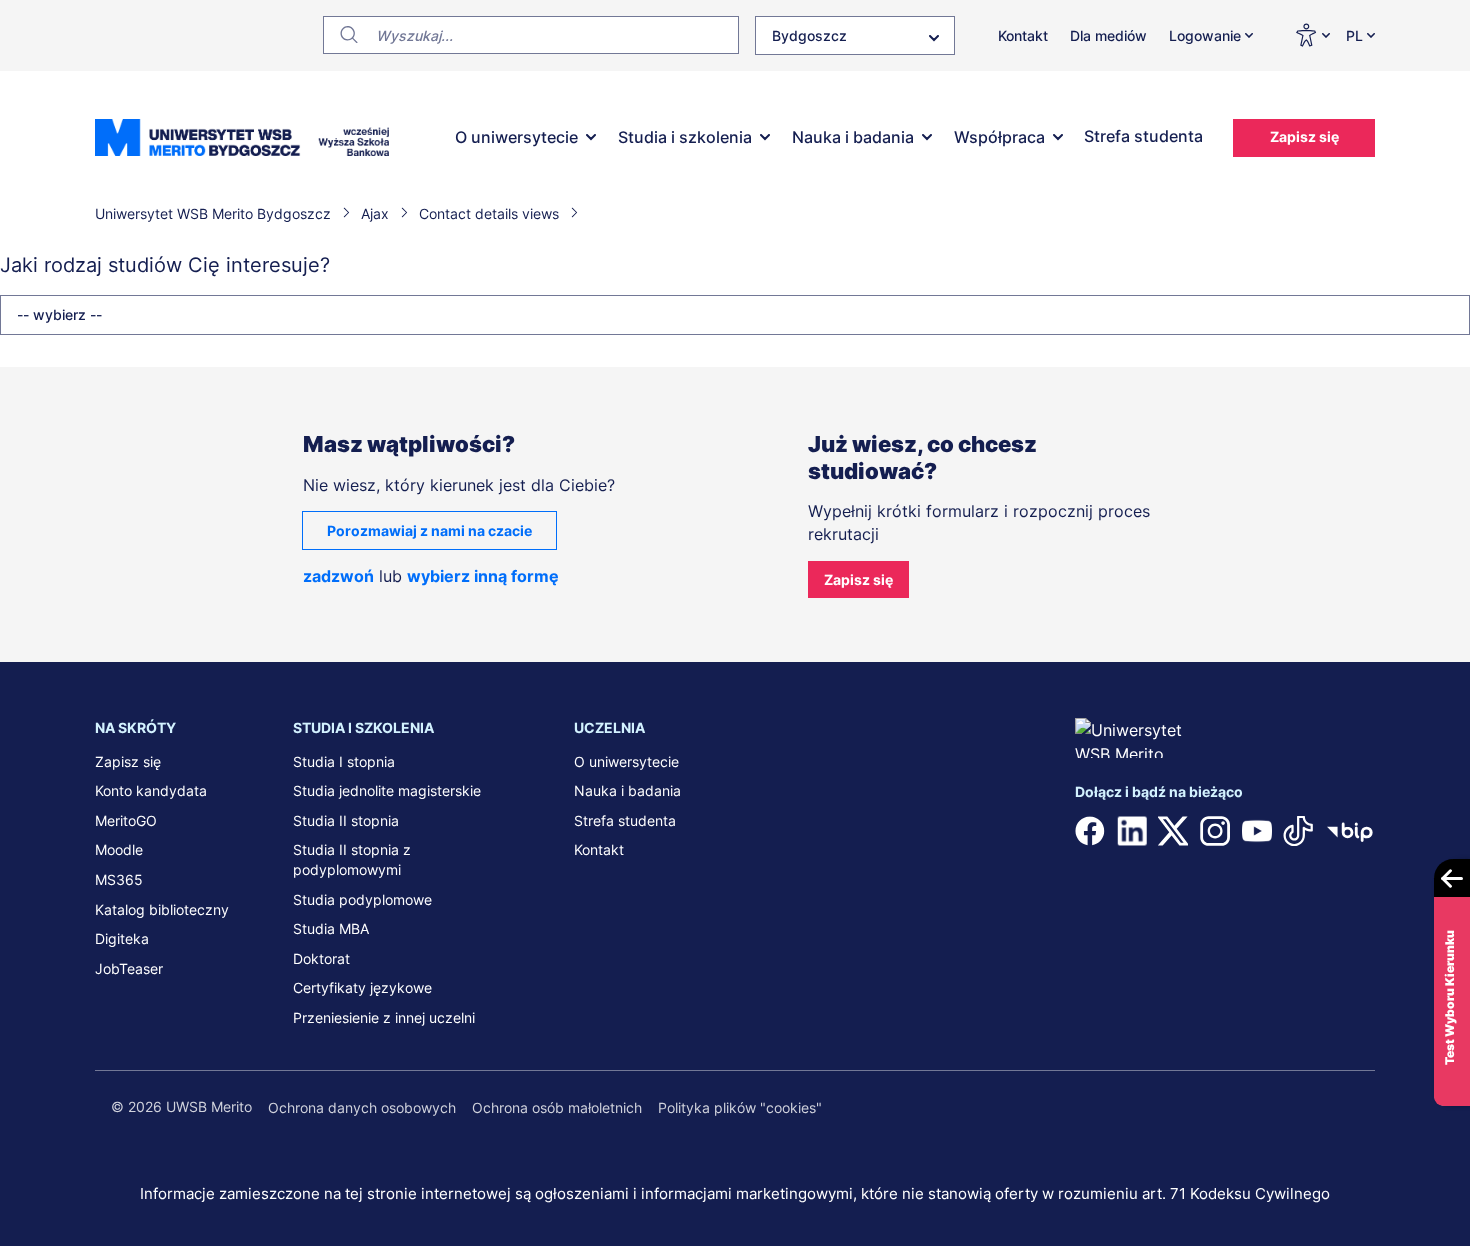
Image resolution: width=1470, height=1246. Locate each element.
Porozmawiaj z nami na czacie (429, 530)
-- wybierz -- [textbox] (59, 314)
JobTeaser (129, 968)
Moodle (119, 849)
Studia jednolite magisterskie (387, 790)
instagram (1215, 831)
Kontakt (1023, 35)
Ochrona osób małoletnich (557, 1107)
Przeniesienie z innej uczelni (384, 1017)
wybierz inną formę (483, 576)
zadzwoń (338, 576)
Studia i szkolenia (685, 137)
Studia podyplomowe (362, 899)
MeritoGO (126, 820)
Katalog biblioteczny (162, 909)
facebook (1090, 831)
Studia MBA (331, 928)
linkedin (1132, 831)
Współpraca (999, 137)
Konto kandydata (151, 790)
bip (1350, 831)
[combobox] (855, 35)
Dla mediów (1108, 35)
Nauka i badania (853, 137)
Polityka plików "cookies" (740, 1107)
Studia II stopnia (346, 820)
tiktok (1298, 831)
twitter (1173, 831)
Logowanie (1205, 35)
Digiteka (122, 938)
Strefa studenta (1143, 136)
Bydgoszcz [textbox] (809, 35)
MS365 (119, 879)
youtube (1257, 831)
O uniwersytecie (516, 137)
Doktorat (321, 958)
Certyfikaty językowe (362, 987)
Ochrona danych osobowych (362, 1107)
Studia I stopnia (344, 761)
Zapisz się (1304, 136)
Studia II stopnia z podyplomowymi (352, 859)
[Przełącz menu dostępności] (1312, 35)
